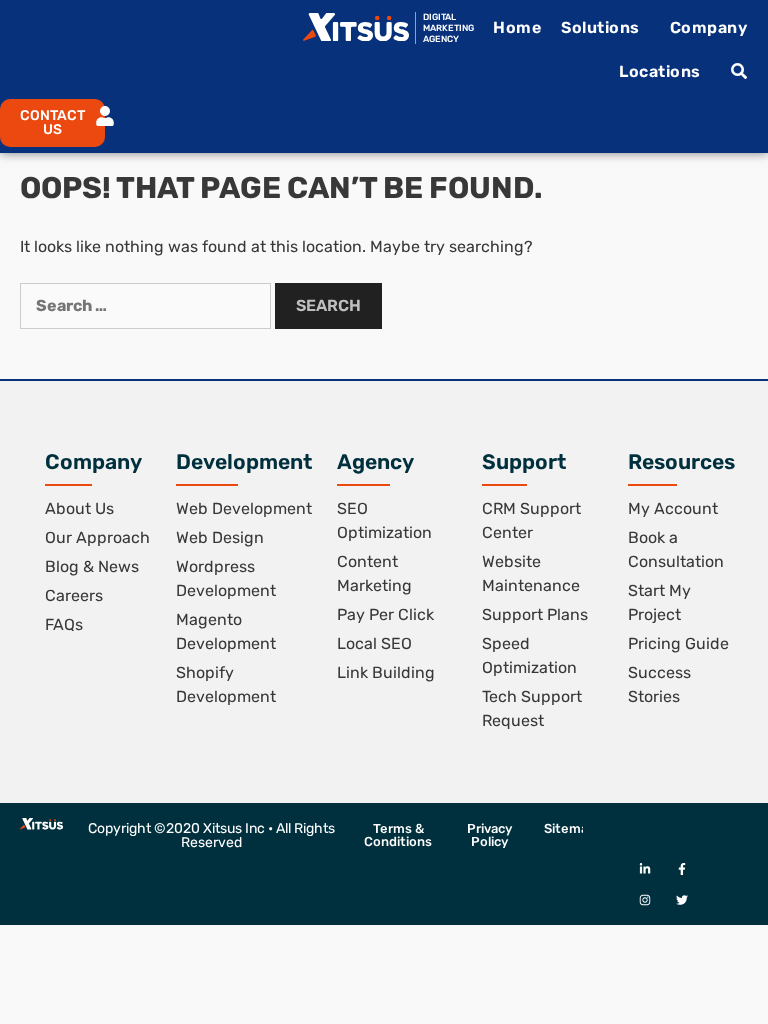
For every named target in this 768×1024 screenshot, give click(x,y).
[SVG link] (356, 27)
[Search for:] (147, 305)
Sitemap (570, 828)
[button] (44, 123)
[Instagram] (644, 899)
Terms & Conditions (398, 835)
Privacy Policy (489, 835)
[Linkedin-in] (644, 868)
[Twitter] (681, 899)
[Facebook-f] (681, 868)
